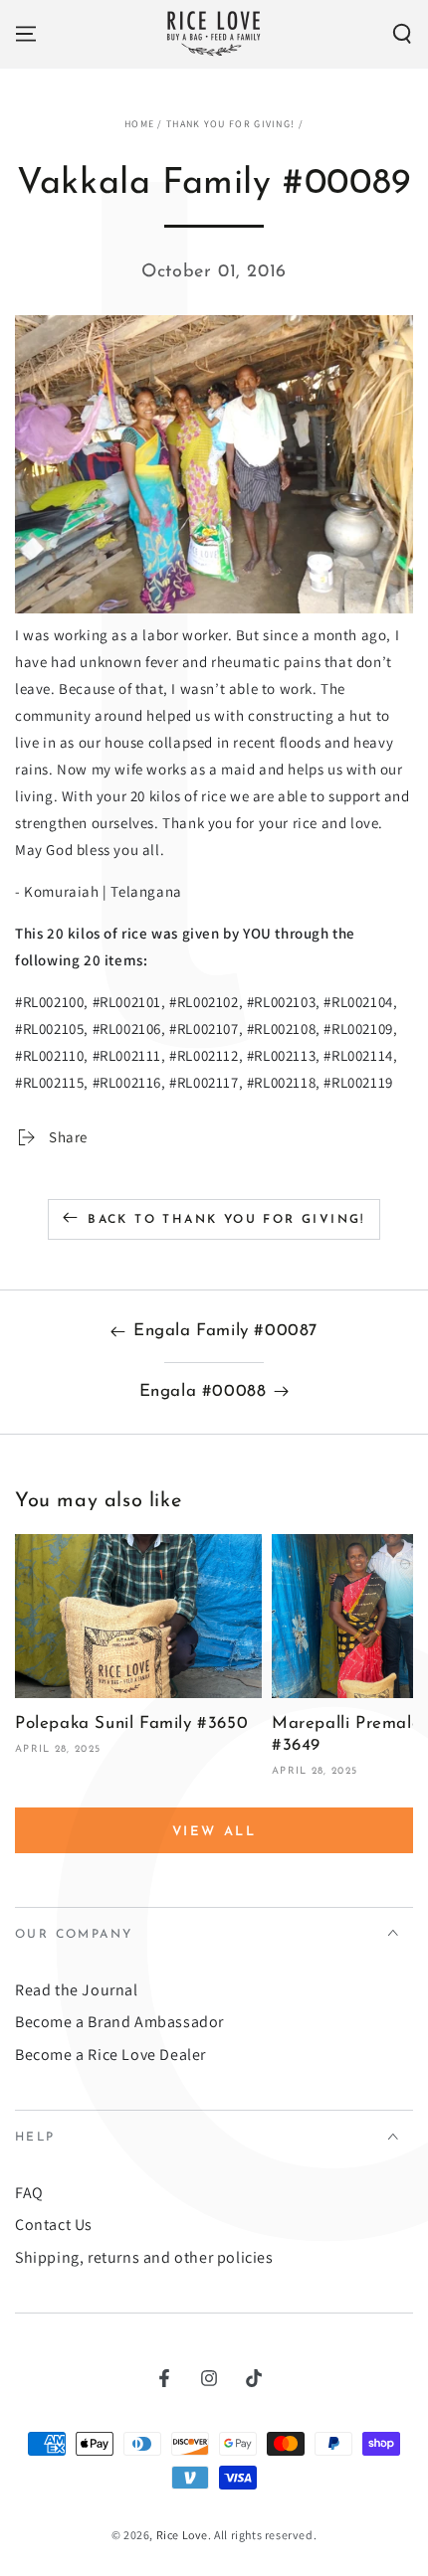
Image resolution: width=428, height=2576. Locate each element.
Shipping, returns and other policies (144, 2257)
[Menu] (26, 34)
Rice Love (182, 2535)
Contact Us (54, 2225)
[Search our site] (402, 34)
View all (214, 1832)
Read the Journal (77, 1990)
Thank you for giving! (230, 124)
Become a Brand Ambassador (119, 2022)
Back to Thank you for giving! (226, 1220)
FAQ (29, 2193)
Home (139, 124)
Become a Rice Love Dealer (110, 2055)
